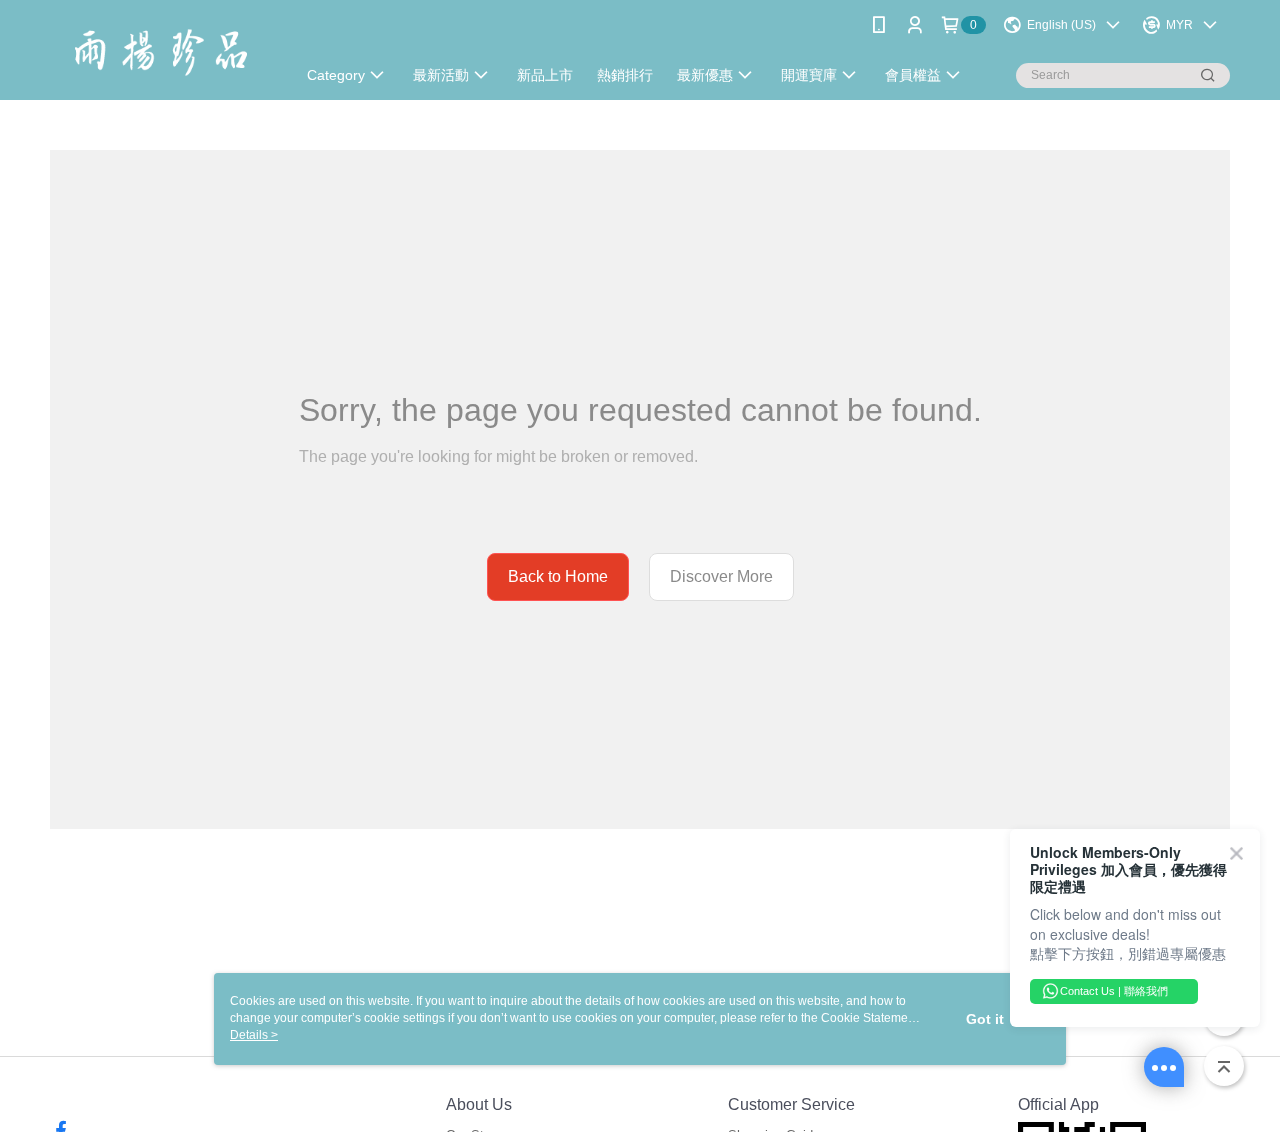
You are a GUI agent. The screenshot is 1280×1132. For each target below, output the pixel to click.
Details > (254, 1035)
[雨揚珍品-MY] (161, 52)
